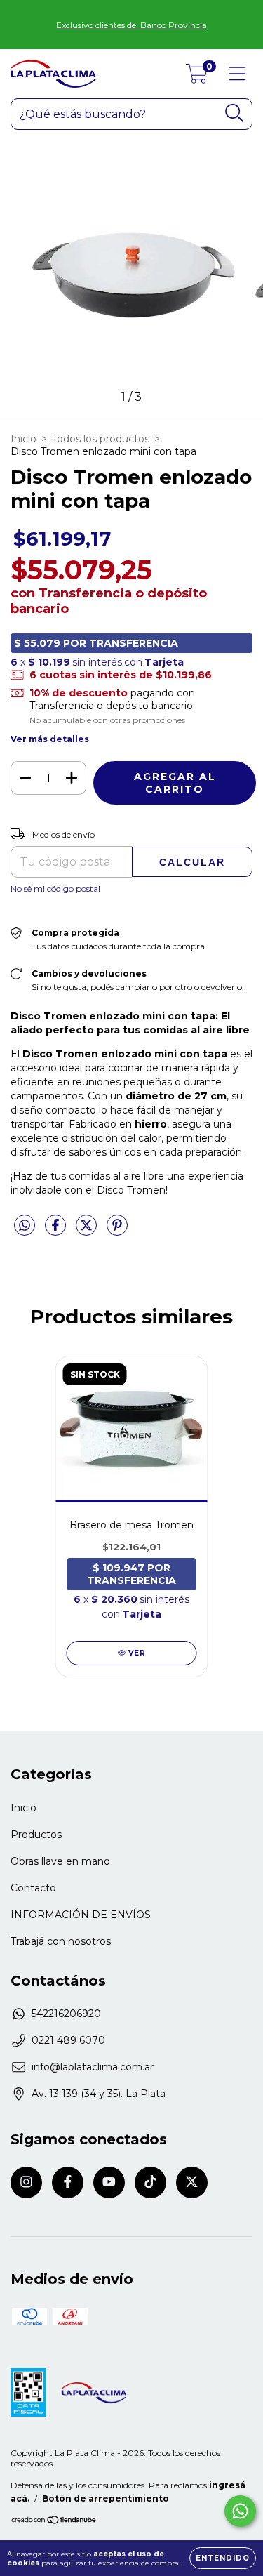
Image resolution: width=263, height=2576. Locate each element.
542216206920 (66, 2014)
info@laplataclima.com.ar (93, 2067)
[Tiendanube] (54, 2521)
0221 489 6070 (68, 2040)
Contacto (33, 1888)
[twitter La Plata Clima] (192, 2182)
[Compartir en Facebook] (57, 1231)
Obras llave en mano (60, 1861)
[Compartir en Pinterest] (117, 1231)
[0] (197, 77)
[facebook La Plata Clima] (68, 2182)
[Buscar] (235, 113)
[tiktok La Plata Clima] (150, 2182)
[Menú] (237, 74)
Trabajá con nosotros (61, 1941)
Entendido (223, 2558)
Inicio (23, 439)
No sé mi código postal (55, 889)
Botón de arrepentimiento (106, 2498)
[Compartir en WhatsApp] (25, 1226)
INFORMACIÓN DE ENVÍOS (81, 1915)
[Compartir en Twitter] (88, 1231)
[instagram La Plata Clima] (26, 2182)
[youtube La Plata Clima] (109, 2182)
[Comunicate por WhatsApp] (240, 2511)
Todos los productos (101, 439)
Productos (36, 1835)
